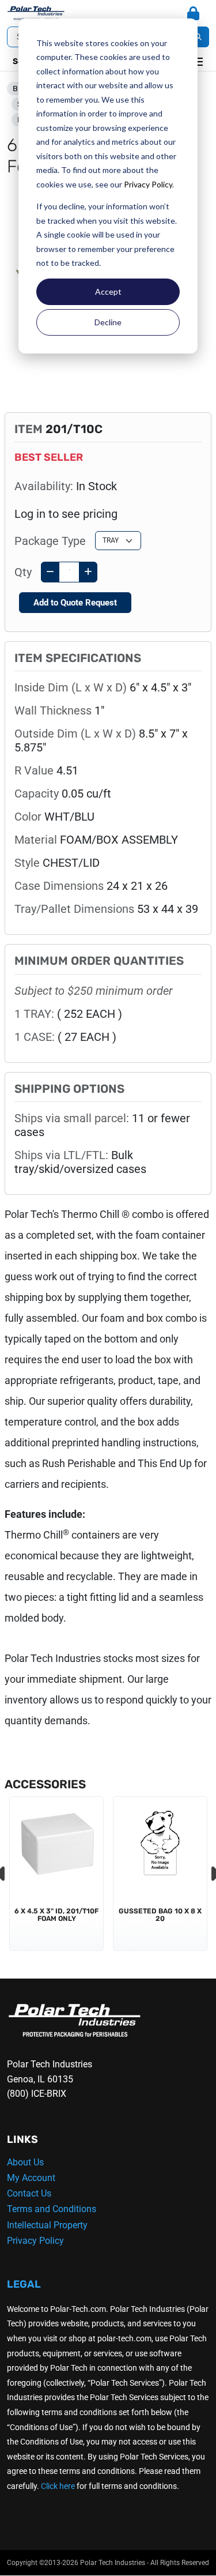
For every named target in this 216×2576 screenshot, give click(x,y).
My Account (31, 2178)
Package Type (50, 541)
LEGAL (24, 2284)
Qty (23, 572)
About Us (25, 2162)
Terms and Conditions (52, 2209)
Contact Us (29, 2193)
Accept (108, 292)
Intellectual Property (47, 2225)
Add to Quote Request (75, 603)
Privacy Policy (148, 184)
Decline (108, 322)
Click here (58, 2486)
